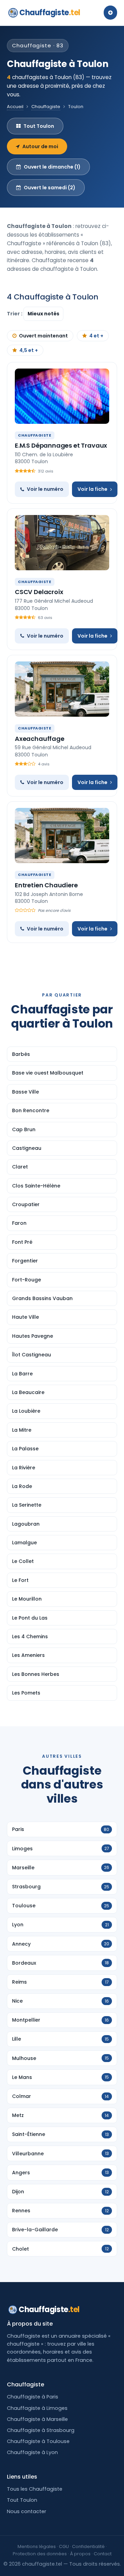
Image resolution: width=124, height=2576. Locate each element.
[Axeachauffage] (62, 689)
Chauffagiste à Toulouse (38, 2441)
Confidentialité (88, 2546)
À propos (80, 2554)
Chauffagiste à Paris (33, 2397)
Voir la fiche (92, 489)
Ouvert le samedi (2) (50, 188)
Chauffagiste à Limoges (37, 2408)
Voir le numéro (45, 489)
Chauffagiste (50, 13)
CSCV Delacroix (39, 592)
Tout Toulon (39, 126)
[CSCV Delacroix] (62, 543)
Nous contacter (27, 2511)
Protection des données (40, 2554)
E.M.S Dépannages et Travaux (61, 445)
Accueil (15, 107)
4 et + (96, 336)
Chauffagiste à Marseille (37, 2419)
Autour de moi (40, 146)
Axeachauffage (40, 739)
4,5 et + (29, 350)
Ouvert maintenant (43, 336)
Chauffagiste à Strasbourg (41, 2430)
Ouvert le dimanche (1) (52, 167)
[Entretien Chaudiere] (62, 836)
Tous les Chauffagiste (35, 2489)
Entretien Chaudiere (46, 885)
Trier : (15, 314)
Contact (103, 2554)
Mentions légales (37, 2546)
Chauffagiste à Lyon (32, 2452)
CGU (64, 2546)
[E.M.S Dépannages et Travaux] (62, 396)
